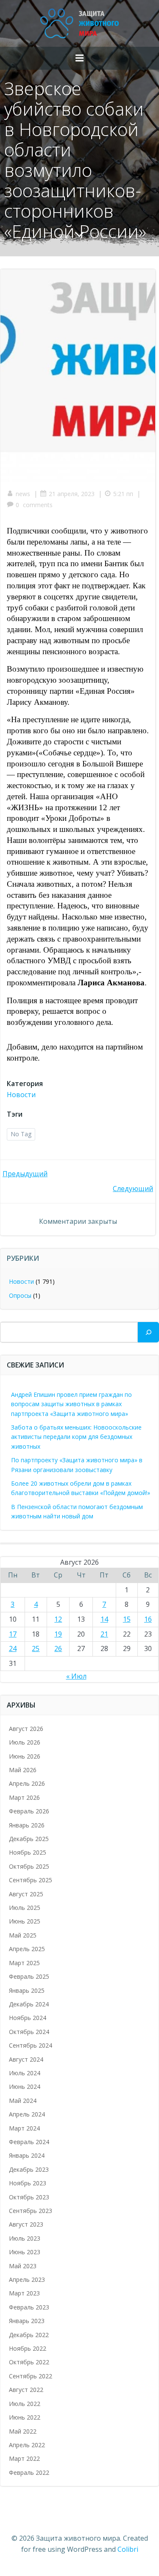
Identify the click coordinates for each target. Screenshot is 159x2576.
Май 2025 (23, 1935)
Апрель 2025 (27, 1949)
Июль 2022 (25, 2404)
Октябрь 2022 (29, 2362)
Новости (21, 1095)
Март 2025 (24, 1963)
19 (58, 1634)
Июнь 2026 (25, 1756)
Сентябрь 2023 (31, 2211)
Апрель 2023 (27, 2280)
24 (13, 1648)
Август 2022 (26, 2390)
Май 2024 (23, 2101)
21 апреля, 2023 (72, 494)
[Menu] (80, 58)
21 (104, 1634)
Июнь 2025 (25, 1921)
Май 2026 (23, 1770)
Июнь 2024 (25, 2087)
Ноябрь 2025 (28, 1852)
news (23, 494)
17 (13, 1634)
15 (127, 1619)
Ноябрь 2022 (28, 2348)
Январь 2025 (27, 1990)
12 (58, 1619)
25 (36, 1648)
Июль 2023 (25, 2238)
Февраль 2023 (29, 2307)
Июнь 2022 (25, 2417)
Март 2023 (24, 2293)
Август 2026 (26, 1729)
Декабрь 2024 (29, 2004)
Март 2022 (24, 2458)
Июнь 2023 (25, 2252)
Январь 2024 (27, 2155)
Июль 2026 (25, 1742)
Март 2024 (24, 2128)
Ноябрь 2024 (28, 2018)
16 (148, 1619)
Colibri (128, 2549)
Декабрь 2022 (29, 2335)
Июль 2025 (25, 1908)
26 (58, 1648)
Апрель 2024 (27, 2114)
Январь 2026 (27, 1825)
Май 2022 (23, 2431)
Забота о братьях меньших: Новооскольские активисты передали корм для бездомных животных (76, 1437)
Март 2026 (24, 1797)
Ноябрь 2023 (28, 2183)
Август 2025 (26, 1894)
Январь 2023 (27, 2321)
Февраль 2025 (29, 1976)
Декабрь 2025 (29, 1839)
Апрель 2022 (27, 2445)
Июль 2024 (25, 2073)
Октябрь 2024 (29, 2032)
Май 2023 (23, 2266)
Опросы (20, 1295)
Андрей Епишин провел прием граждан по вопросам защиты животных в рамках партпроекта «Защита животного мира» (71, 1404)
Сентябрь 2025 (31, 1880)
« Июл (76, 1676)
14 (104, 1619)
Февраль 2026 (29, 1811)
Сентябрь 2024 (31, 2045)
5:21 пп (123, 494)
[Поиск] (148, 1332)
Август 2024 (26, 2059)
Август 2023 (26, 2224)
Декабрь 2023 (29, 2169)
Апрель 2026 (27, 1783)
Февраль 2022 (29, 2472)
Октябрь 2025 (29, 1866)
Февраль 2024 (29, 2142)
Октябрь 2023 (29, 2197)
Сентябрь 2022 (31, 2376)
